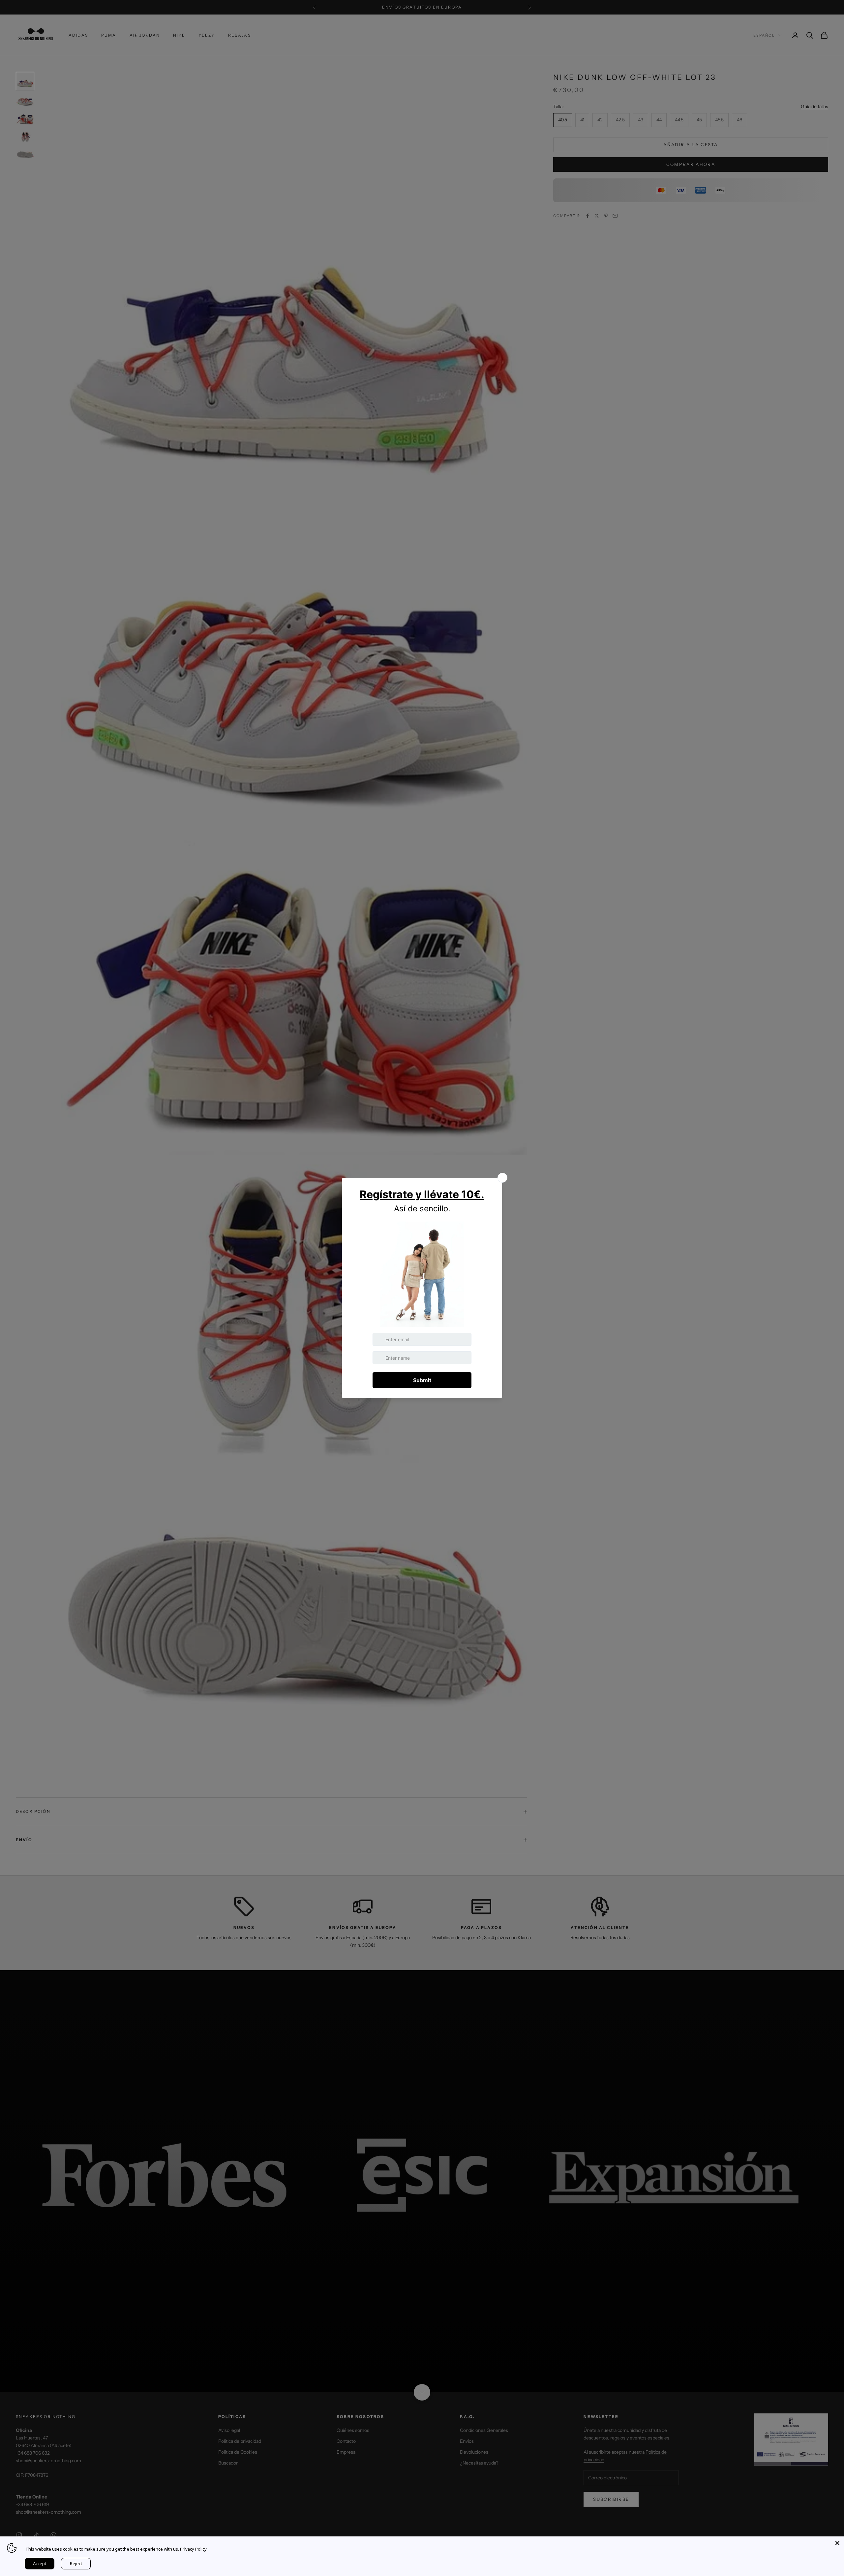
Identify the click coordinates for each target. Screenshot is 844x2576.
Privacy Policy (193, 2549)
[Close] (837, 2543)
